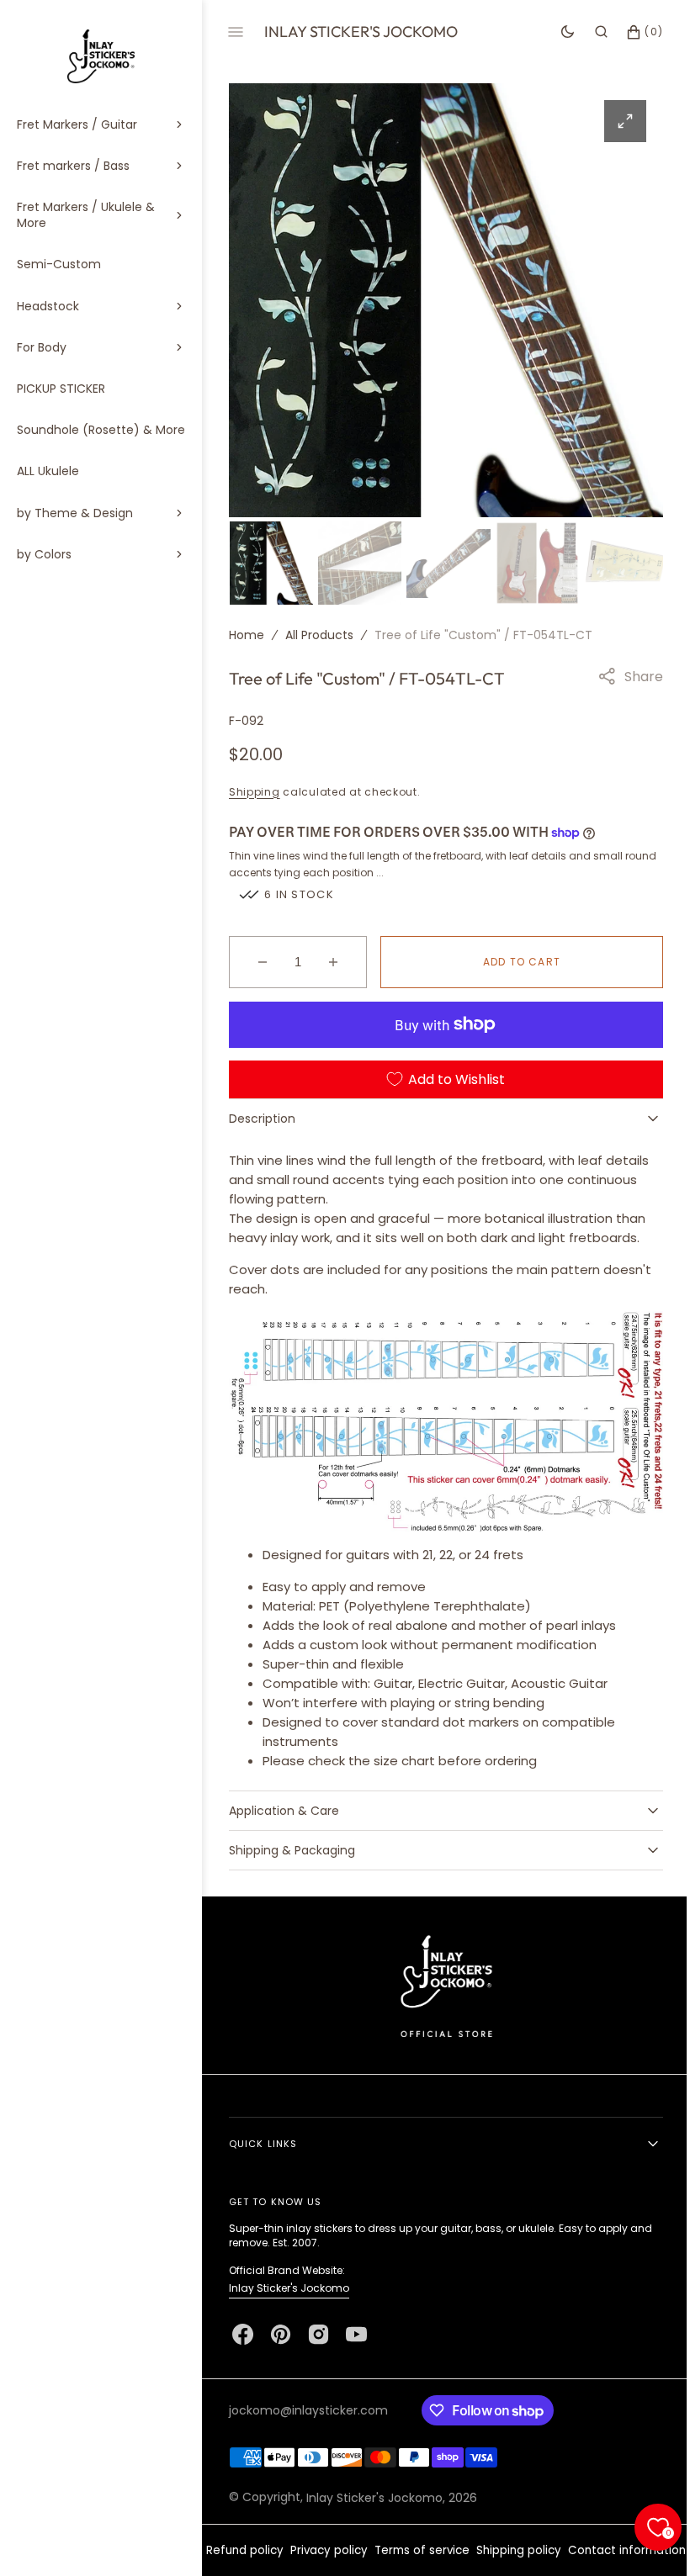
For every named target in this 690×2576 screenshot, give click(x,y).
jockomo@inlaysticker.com (308, 2401)
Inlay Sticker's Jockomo (289, 2279)
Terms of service (478, 2541)
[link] (440, 1976)
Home (247, 632)
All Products (319, 632)
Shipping (255, 789)
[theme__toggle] (555, 32)
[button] (589, 32)
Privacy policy (385, 2541)
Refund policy (301, 2541)
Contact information (440, 2565)
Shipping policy (575, 2541)
